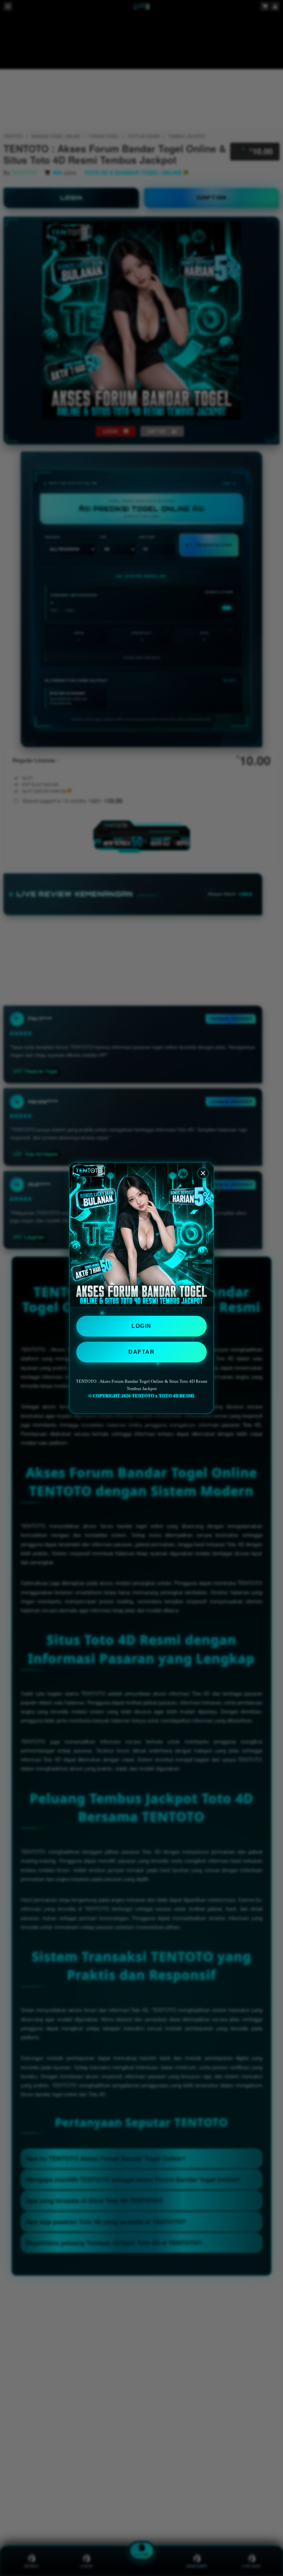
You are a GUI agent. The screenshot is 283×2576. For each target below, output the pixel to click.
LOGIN (141, 1326)
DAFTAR (141, 1352)
